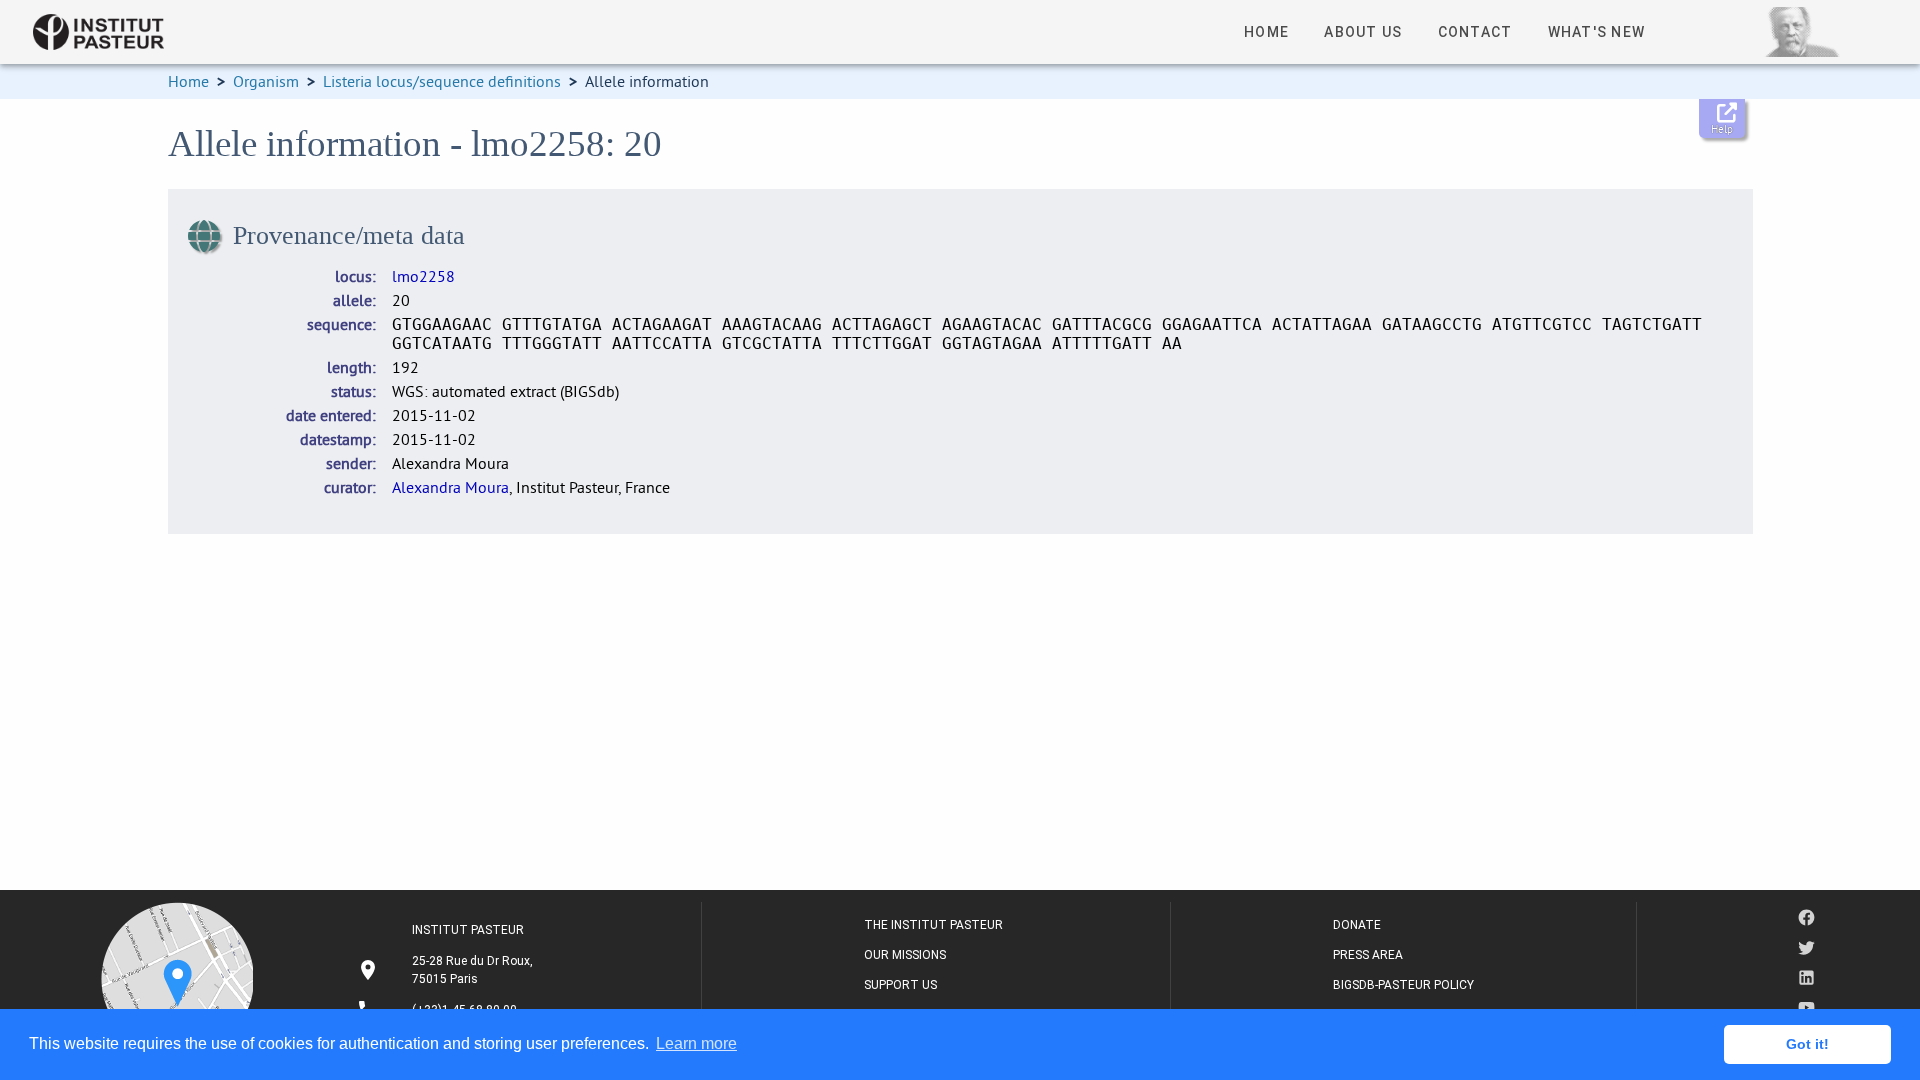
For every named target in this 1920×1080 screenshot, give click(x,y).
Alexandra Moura (450, 487)
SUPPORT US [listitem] (900, 985)
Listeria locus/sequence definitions (442, 81)
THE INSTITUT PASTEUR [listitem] (933, 925)
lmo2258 (423, 276)
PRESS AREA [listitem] (1368, 955)
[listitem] (447, 970)
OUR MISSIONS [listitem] (905, 955)
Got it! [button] (1807, 1044)
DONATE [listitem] (1357, 925)
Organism (266, 81)
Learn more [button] (696, 1043)
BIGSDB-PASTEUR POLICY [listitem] (1403, 985)
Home (188, 81)
